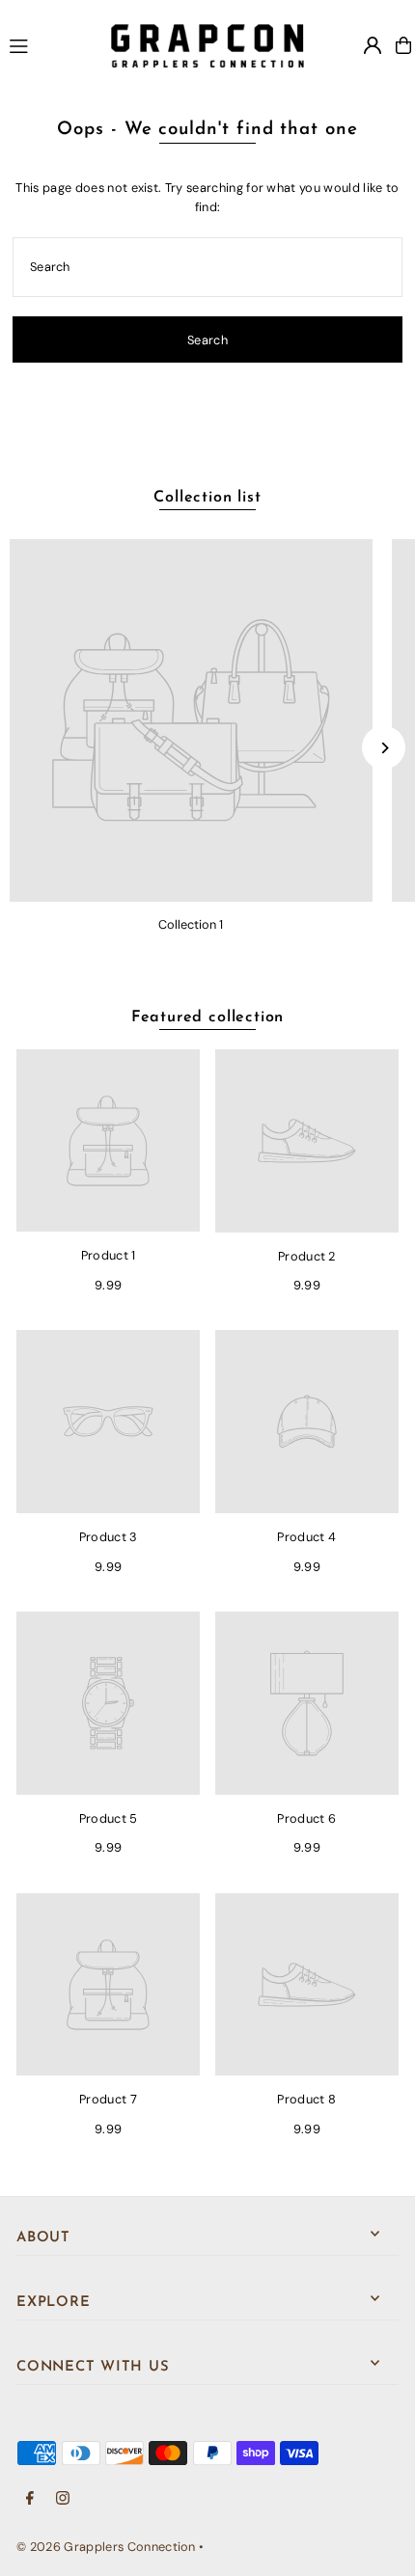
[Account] (373, 45)
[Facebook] (30, 2499)
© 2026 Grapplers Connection (106, 2547)
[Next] (384, 748)
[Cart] (403, 45)
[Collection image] (191, 720)
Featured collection (207, 1017)
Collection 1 (191, 924)
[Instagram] (63, 2499)
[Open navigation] (51, 44)
